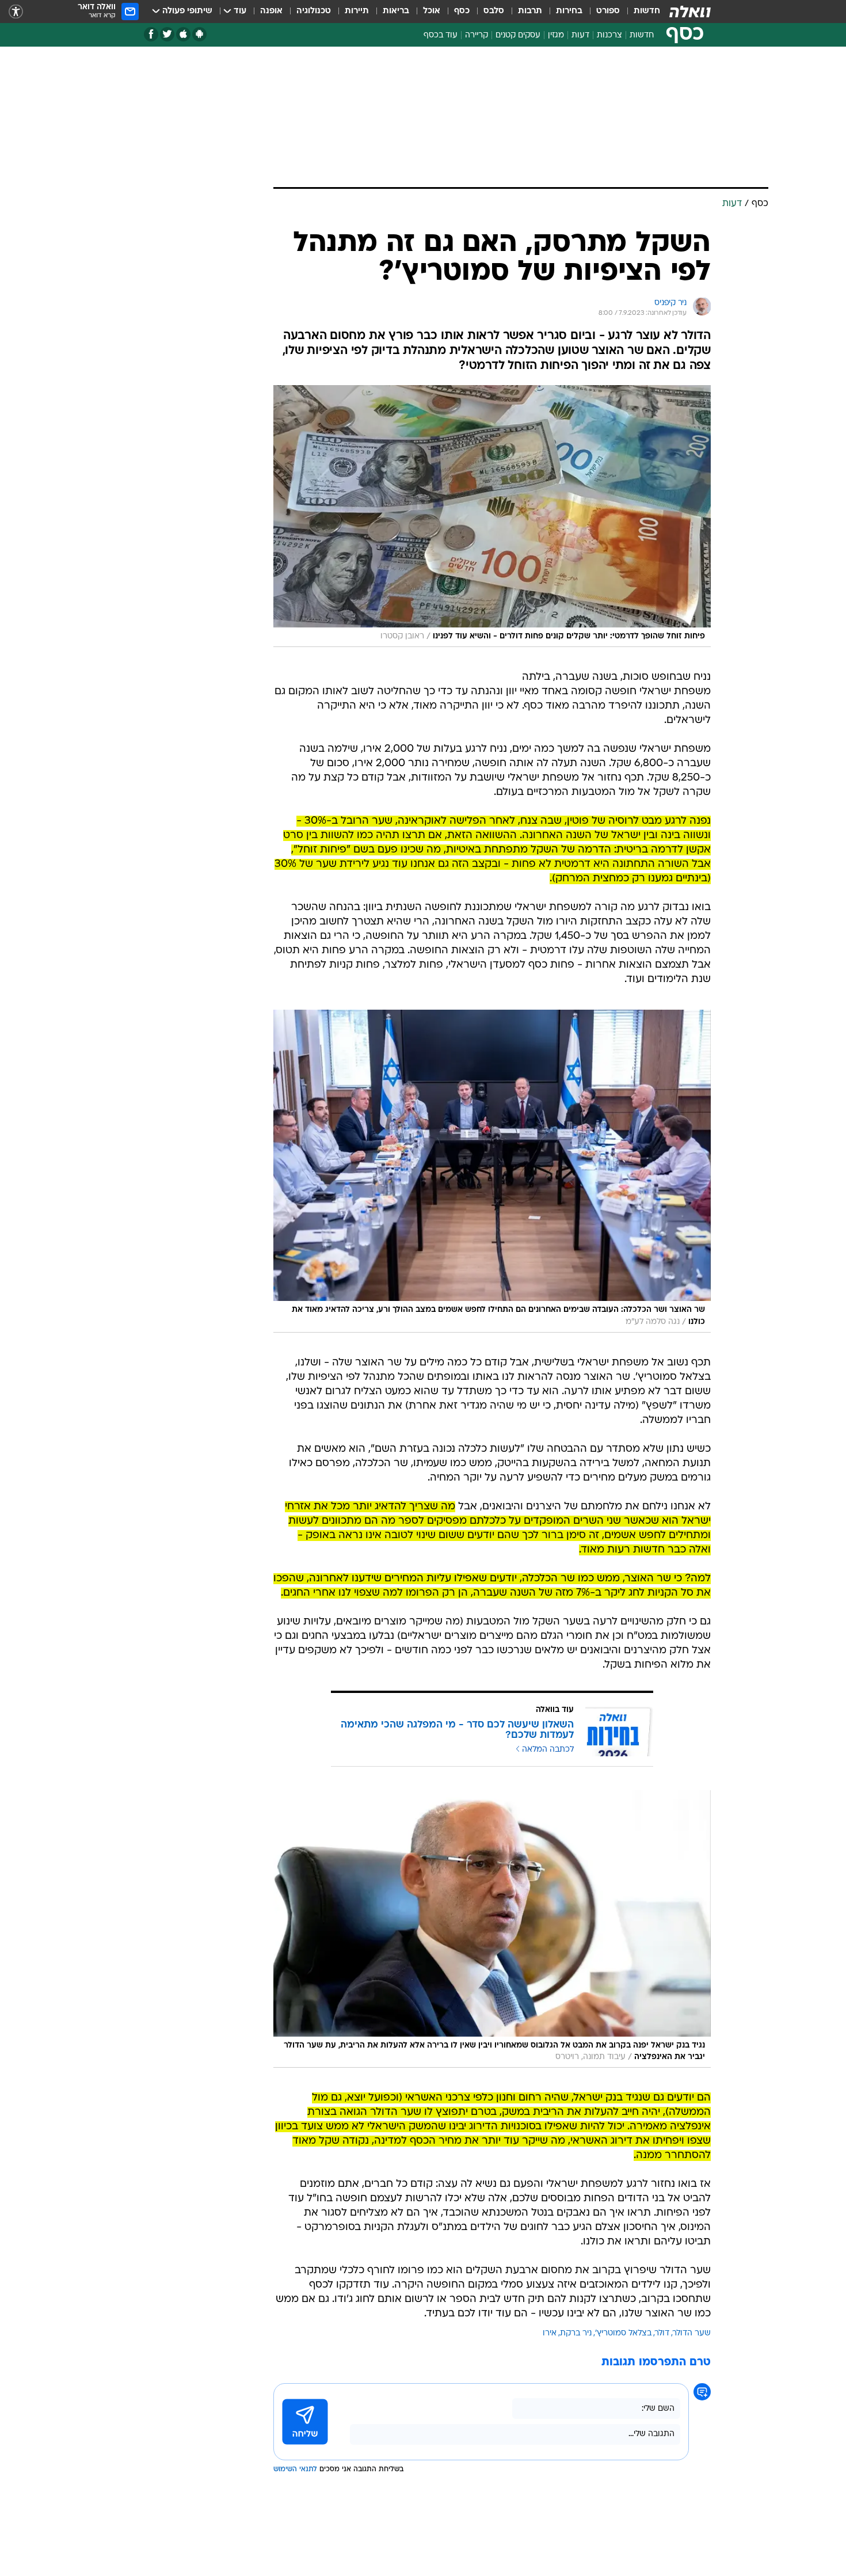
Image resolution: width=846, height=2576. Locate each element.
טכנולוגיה (314, 11)
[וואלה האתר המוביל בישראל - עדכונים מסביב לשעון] (690, 12)
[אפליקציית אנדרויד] (199, 34)
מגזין (556, 35)
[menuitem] (640, 12)
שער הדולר (692, 2333)
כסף (462, 11)
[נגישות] (16, 12)
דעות (580, 35)
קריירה (477, 35)
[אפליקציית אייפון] (183, 34)
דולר (662, 2333)
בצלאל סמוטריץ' (623, 2333)
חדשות (647, 11)
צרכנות (609, 35)
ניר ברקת (576, 2333)
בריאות (396, 11)
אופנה (271, 11)
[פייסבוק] (151, 34)
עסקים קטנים (518, 35)
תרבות (530, 11)
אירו (550, 2333)
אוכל (432, 11)
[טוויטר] (167, 34)
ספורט (608, 11)
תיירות (357, 11)
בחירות (569, 11)
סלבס (494, 11)
